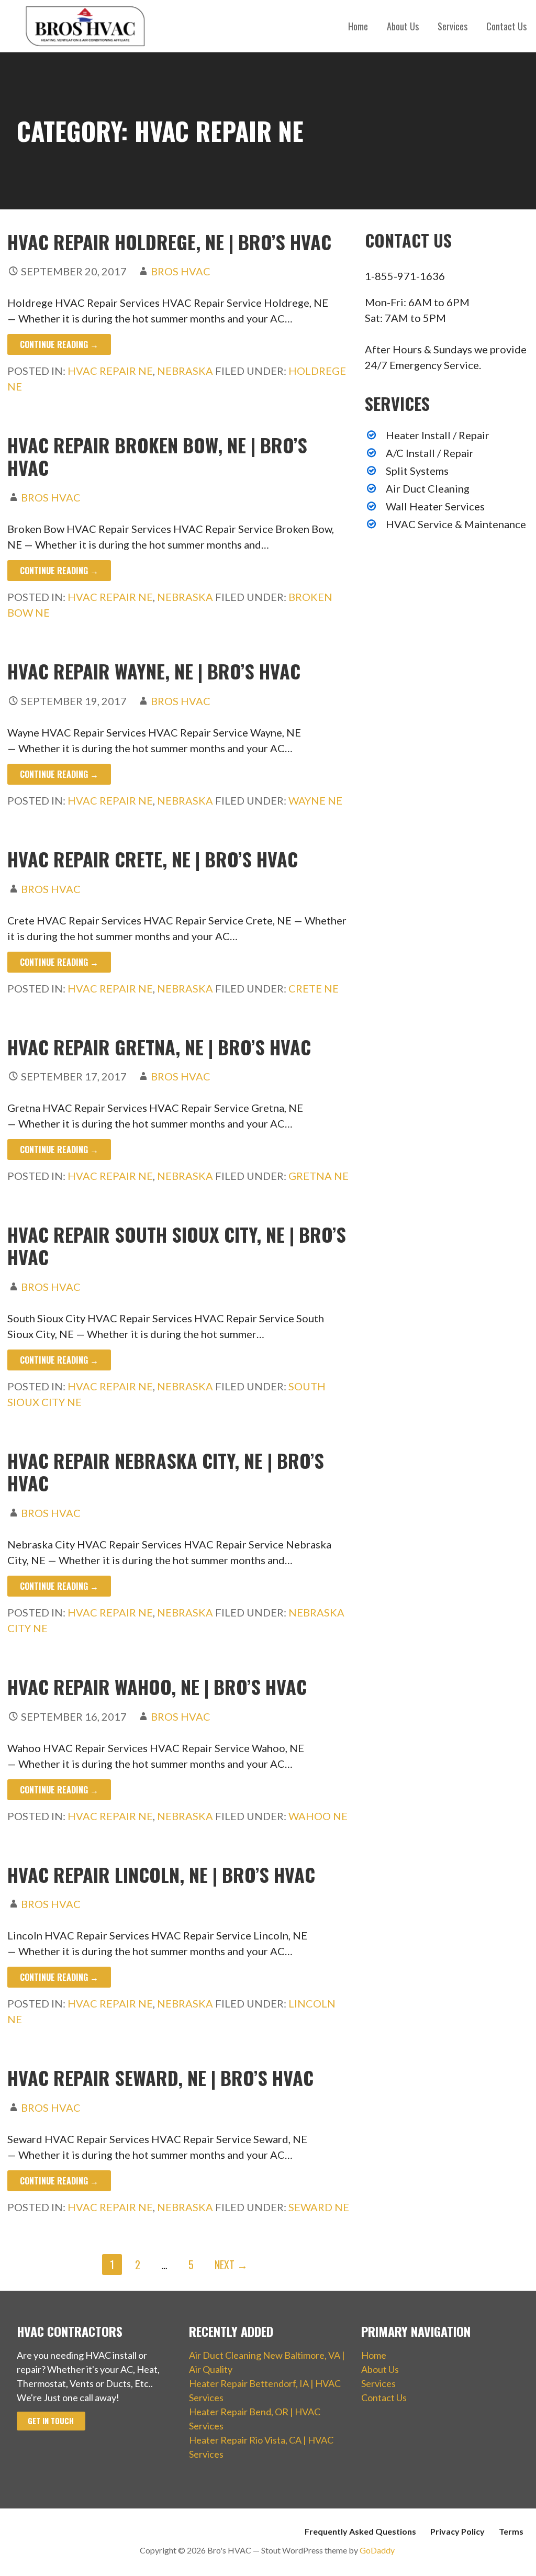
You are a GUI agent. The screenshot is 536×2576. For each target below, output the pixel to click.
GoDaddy (377, 2550)
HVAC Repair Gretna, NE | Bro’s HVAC (159, 1047)
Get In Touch (51, 2421)
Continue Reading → (59, 344)
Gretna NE (319, 1176)
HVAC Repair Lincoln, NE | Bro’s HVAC (161, 1874)
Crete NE (314, 988)
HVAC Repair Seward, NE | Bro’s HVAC (160, 2077)
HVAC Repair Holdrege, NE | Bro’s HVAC (169, 242)
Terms (511, 2531)
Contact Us (506, 26)
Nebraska (185, 371)
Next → (231, 2265)
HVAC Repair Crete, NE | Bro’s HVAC (153, 859)
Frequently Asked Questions (360, 2531)
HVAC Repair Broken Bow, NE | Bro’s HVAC (157, 456)
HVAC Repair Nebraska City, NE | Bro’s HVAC (166, 1471)
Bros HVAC (181, 271)
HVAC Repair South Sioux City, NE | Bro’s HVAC (177, 1245)
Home (358, 26)
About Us (403, 26)
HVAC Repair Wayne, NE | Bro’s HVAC (154, 671)
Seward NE (319, 2207)
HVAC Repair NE (110, 371)
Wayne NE (315, 800)
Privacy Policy (457, 2531)
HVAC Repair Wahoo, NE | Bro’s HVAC (157, 1686)
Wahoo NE (318, 1816)
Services (453, 26)
